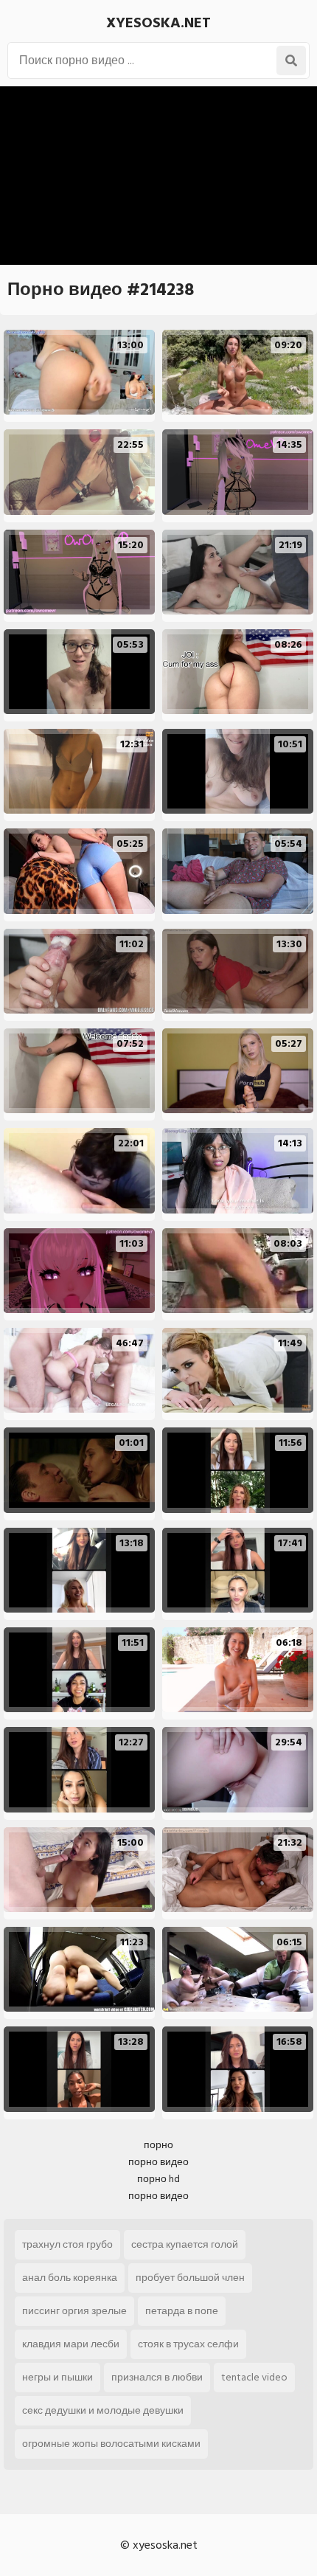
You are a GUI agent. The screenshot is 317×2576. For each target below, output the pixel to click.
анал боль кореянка (70, 2278)
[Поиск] (291, 60)
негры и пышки (58, 2377)
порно (158, 2145)
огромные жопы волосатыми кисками (111, 2444)
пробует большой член (190, 2278)
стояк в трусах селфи (188, 2344)
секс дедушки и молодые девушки (103, 2410)
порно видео (158, 2162)
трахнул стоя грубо (67, 2244)
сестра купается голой (185, 2244)
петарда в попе (182, 2311)
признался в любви (157, 2377)
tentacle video (254, 2377)
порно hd (158, 2179)
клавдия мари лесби (71, 2344)
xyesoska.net (158, 23)
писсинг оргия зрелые (74, 2311)
